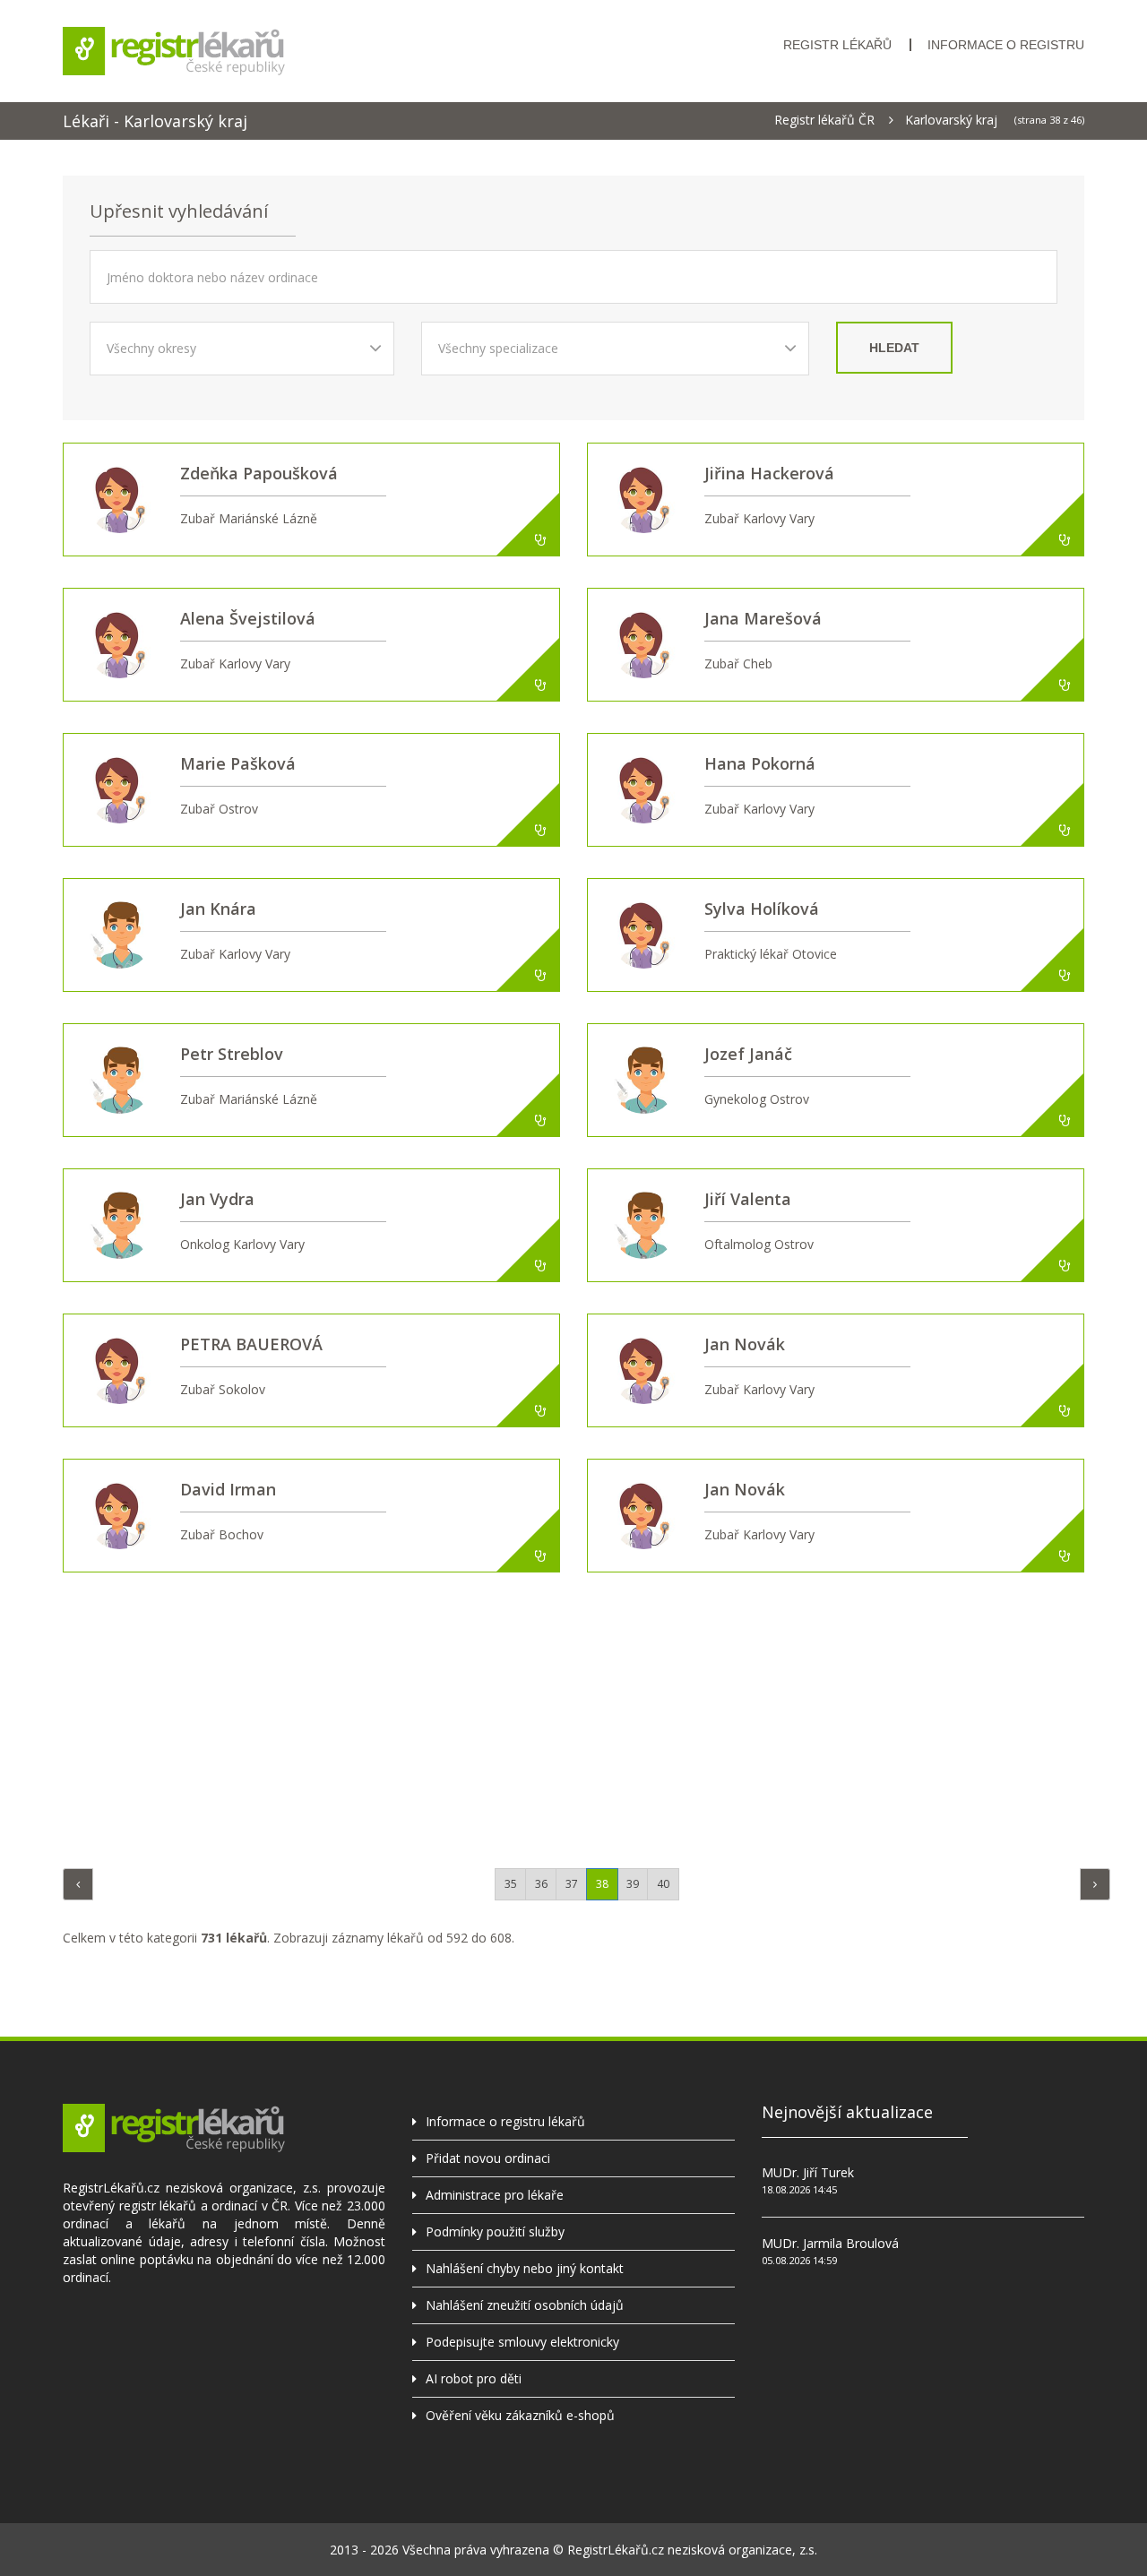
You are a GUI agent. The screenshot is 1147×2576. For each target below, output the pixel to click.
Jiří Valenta (748, 1199)
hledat (894, 348)
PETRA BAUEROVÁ (251, 1344)
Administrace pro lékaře (495, 2195)
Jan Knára (218, 909)
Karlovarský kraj (951, 120)
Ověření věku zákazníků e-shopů (520, 2415)
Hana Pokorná (760, 763)
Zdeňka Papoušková (259, 473)
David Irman (228, 1489)
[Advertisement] (573, 1716)
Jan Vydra (217, 1199)
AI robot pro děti (474, 2378)
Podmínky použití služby (495, 2231)
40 (663, 1884)
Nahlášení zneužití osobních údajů (525, 2305)
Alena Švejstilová (248, 618)
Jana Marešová (763, 618)
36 (541, 1884)
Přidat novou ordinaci (488, 2158)
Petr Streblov (232, 1054)
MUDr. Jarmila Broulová (830, 2243)
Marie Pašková (238, 763)
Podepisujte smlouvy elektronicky (522, 2342)
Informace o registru (1006, 45)
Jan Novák (745, 1344)
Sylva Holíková (762, 909)
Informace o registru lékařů (505, 2121)
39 (633, 1884)
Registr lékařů (837, 45)
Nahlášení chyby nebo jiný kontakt (525, 2268)
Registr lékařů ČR (824, 120)
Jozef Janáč (748, 1054)
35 (511, 1884)
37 (572, 1884)
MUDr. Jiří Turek (808, 2172)
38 (602, 1884)
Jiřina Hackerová (769, 473)
